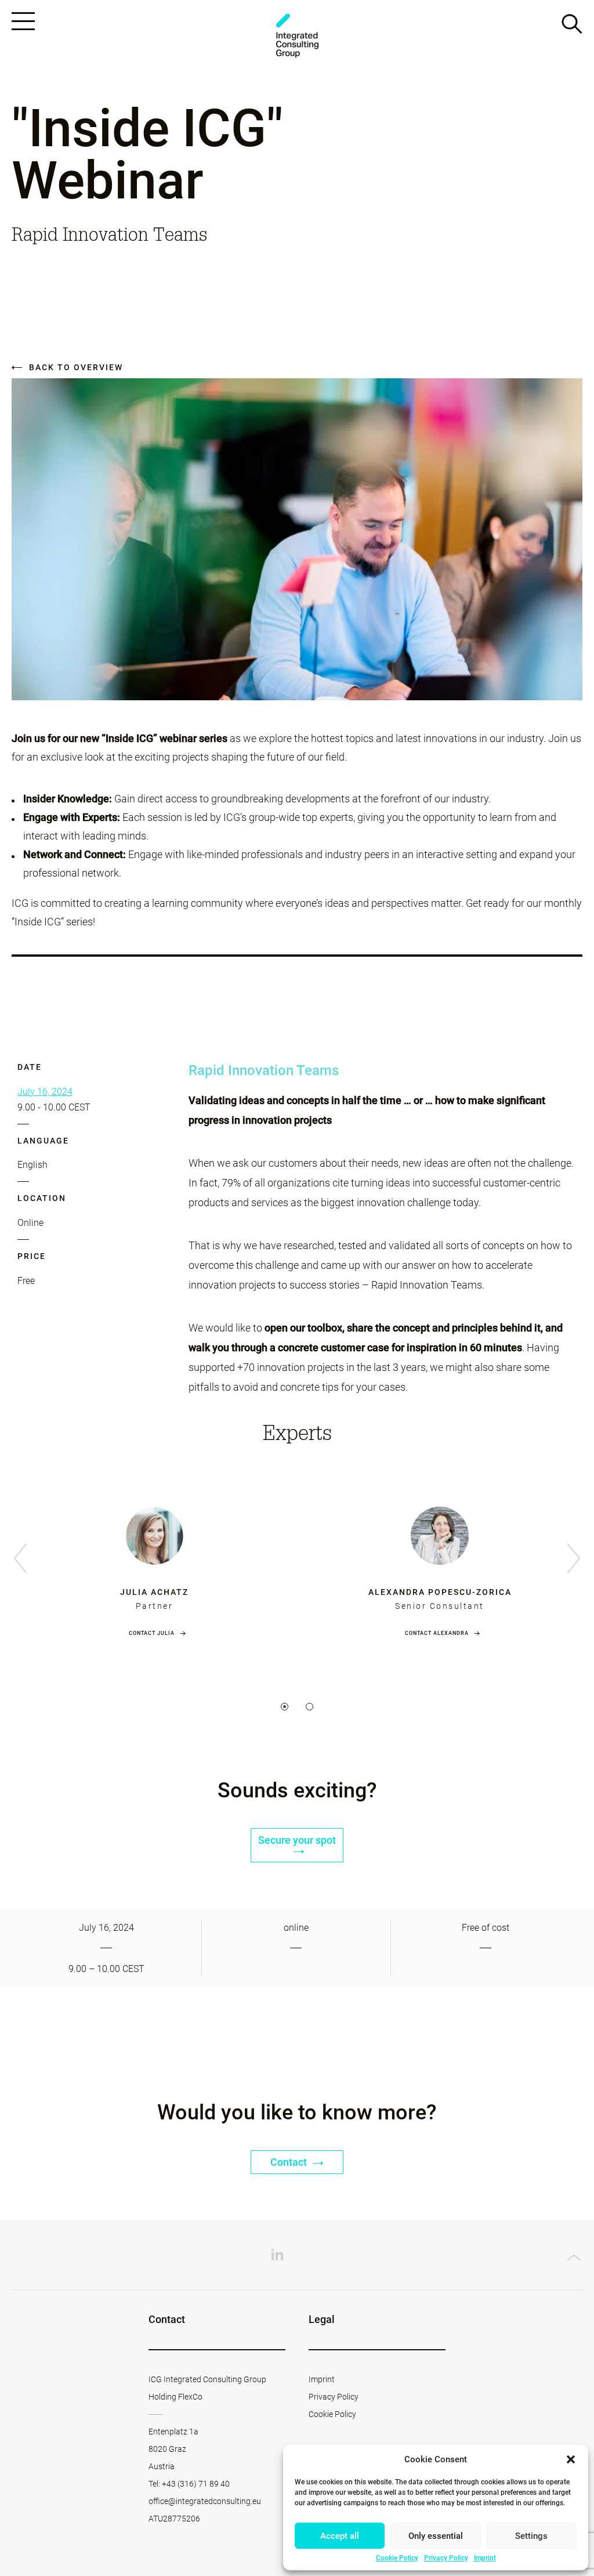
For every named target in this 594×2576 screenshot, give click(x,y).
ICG (297, 36)
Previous (20, 1559)
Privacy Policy (446, 2558)
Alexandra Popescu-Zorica (440, 1592)
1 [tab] (285, 1707)
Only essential (436, 2536)
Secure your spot (297, 1840)
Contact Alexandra (437, 1633)
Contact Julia (152, 1633)
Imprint (485, 2558)
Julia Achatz (154, 1592)
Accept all (340, 2536)
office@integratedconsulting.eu (205, 2501)
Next (574, 1559)
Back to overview (75, 367)
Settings (531, 2536)
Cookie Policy (397, 2558)
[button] (571, 2459)
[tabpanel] (154, 1560)
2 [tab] (309, 1707)
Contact (290, 2162)
